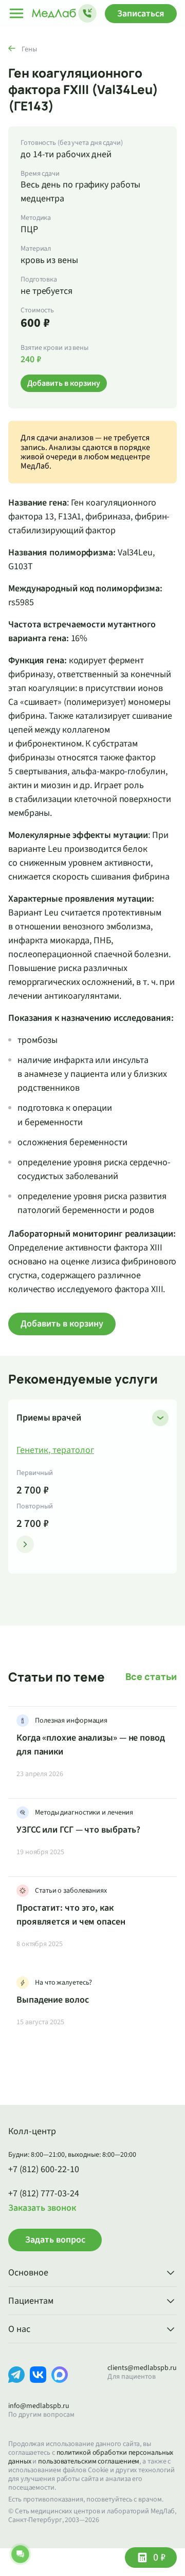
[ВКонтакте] (38, 2383)
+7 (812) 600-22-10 (44, 2170)
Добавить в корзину (62, 1324)
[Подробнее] (25, 1544)
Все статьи (151, 1677)
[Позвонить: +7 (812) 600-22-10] (87, 13)
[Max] (60, 2383)
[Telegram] (16, 2383)
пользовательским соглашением (89, 2461)
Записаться (141, 14)
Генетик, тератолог (55, 1450)
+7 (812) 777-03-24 (44, 2194)
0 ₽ (159, 2558)
